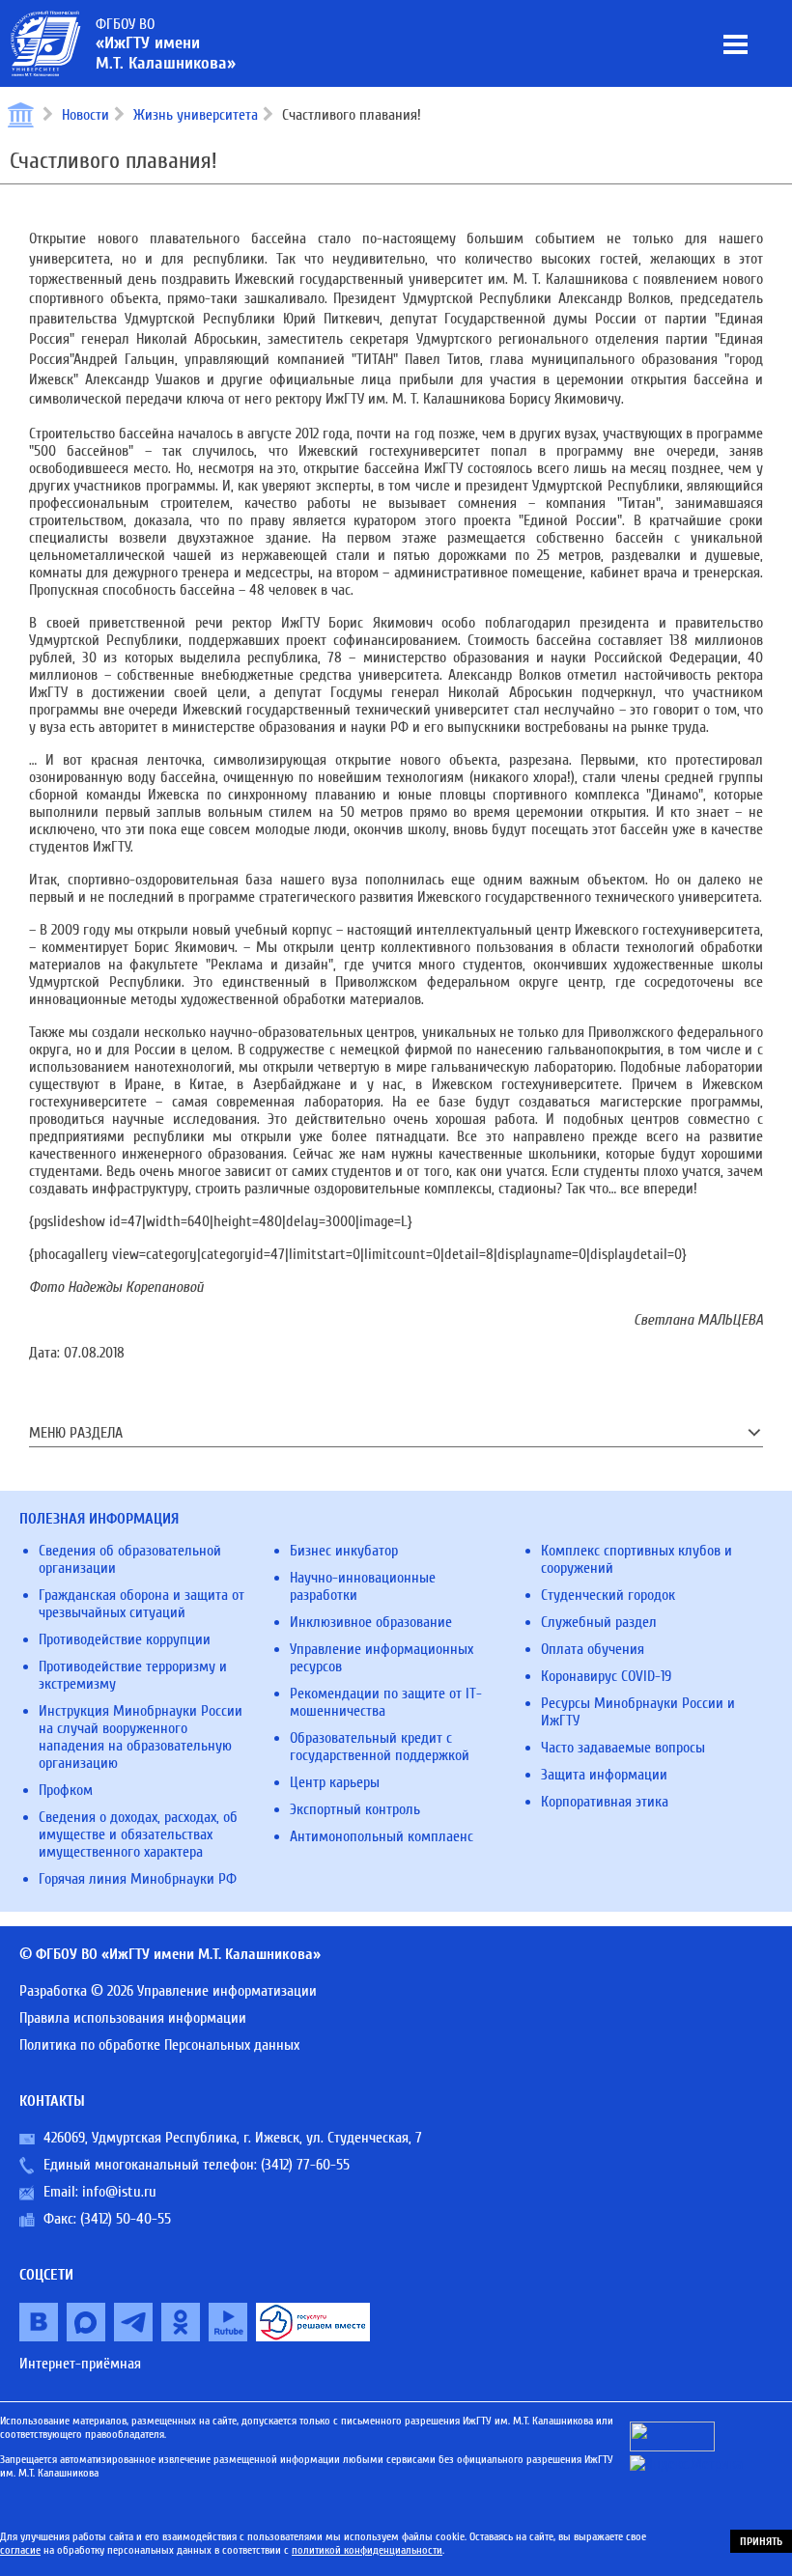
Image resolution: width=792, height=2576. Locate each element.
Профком (66, 1790)
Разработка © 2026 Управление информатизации (168, 1991)
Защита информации (604, 1775)
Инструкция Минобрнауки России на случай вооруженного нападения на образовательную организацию (141, 1737)
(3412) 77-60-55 (305, 2165)
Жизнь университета (196, 115)
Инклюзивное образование (371, 1622)
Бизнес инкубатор (344, 1551)
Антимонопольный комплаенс (382, 1836)
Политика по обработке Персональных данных (159, 2045)
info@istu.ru (119, 2192)
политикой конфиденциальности (367, 2550)
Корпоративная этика (605, 1802)
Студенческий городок (608, 1595)
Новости (85, 115)
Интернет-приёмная (80, 2364)
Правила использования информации (133, 2018)
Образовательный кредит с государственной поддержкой (380, 1747)
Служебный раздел (599, 1622)
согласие (20, 2550)
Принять (761, 2541)
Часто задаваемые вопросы (623, 1748)
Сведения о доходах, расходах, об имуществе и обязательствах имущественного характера (138, 1834)
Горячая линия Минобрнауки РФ (138, 1879)
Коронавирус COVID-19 (606, 1676)
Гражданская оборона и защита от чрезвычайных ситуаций (141, 1604)
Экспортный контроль (355, 1809)
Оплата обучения (593, 1649)
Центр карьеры (335, 1782)
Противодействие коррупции (125, 1639)
